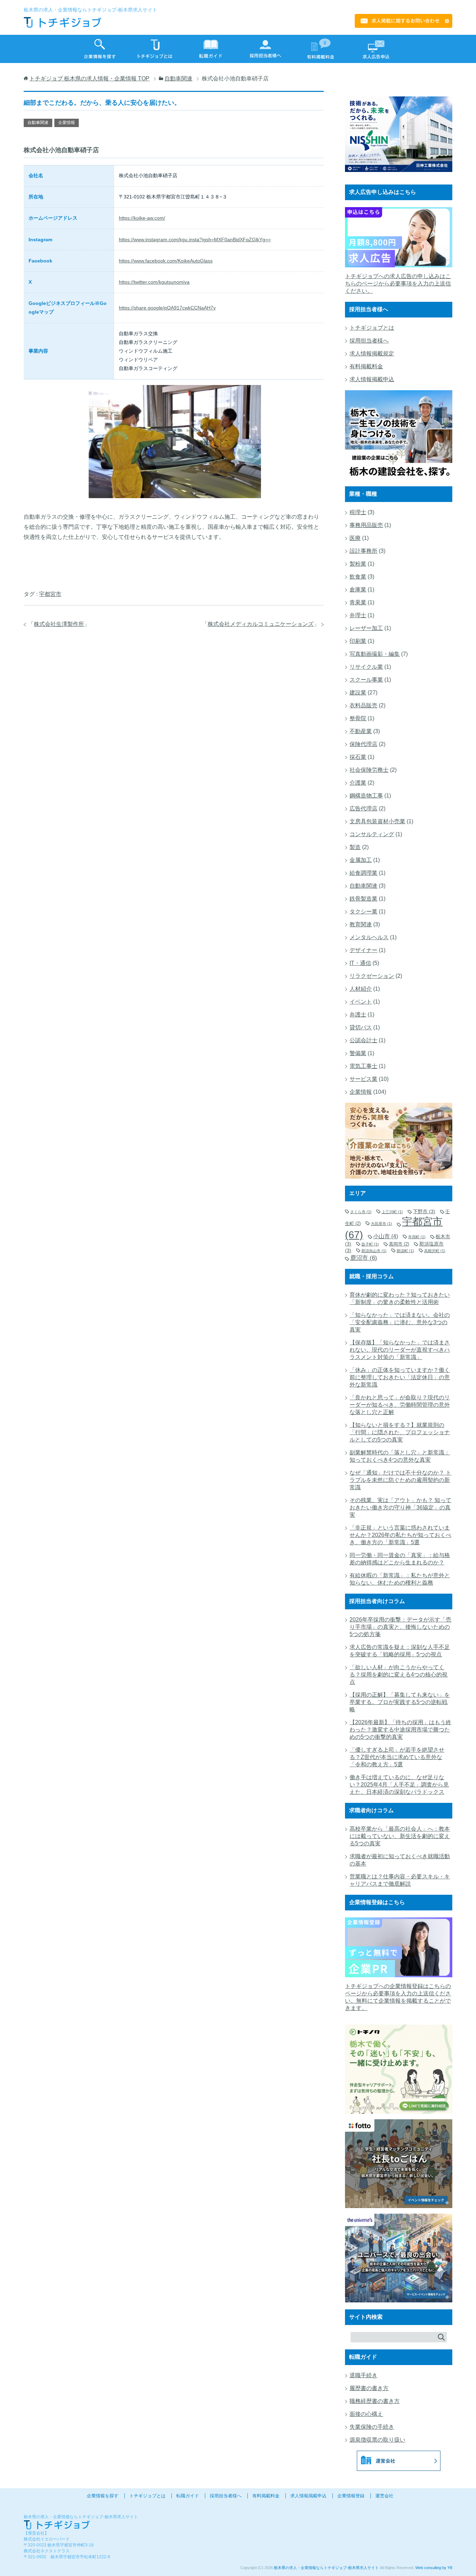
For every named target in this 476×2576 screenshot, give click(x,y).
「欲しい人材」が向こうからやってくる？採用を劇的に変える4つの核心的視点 (398, 1675)
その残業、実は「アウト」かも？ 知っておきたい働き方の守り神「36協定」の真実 (400, 1507)
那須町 (405, 1251)
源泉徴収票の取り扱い (377, 2440)
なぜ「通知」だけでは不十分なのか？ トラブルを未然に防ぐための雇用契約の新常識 (400, 1480)
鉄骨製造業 (363, 899)
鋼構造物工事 (366, 796)
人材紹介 (361, 989)
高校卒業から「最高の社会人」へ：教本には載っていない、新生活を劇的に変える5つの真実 (400, 1836)
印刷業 (358, 641)
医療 (355, 538)
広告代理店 (363, 808)
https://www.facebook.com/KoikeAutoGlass (166, 261)
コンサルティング (372, 834)
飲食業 (358, 577)
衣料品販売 (363, 705)
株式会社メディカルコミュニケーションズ (261, 624)
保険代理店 (363, 744)
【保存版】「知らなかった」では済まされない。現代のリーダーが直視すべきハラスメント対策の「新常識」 (400, 1350)
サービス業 (363, 1079)
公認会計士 (363, 1040)
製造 (355, 847)
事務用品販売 (366, 525)
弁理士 (358, 615)
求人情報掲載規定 (372, 354)
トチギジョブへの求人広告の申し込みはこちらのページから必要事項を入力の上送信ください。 (398, 284)
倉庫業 (358, 590)
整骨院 (358, 718)
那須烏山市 (374, 1251)
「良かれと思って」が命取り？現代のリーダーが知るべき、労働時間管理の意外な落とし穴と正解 (400, 1405)
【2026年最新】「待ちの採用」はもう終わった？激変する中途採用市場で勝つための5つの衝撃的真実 (400, 1730)
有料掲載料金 (366, 366)
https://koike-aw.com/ (142, 218)
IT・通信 (360, 963)
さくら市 (361, 1212)
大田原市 (381, 1224)
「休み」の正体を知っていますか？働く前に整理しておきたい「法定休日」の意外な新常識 (400, 1377)
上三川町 (392, 1212)
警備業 (358, 1053)
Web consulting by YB (434, 2568)
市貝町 (417, 1237)
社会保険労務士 (369, 770)
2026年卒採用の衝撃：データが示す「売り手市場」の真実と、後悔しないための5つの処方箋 (400, 1627)
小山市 (386, 1236)
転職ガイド (188, 2496)
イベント (361, 1002)
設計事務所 (363, 551)
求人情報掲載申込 (372, 379)
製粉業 (358, 564)
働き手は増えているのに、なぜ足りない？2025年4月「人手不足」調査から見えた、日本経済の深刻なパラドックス (399, 1785)
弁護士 (358, 1015)
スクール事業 (366, 680)
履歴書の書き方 (369, 2388)
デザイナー (363, 950)
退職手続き (363, 2375)
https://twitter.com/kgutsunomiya (154, 282)
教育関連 (361, 924)
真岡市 (399, 1244)
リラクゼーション (372, 976)
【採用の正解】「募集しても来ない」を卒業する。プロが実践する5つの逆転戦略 (400, 1702)
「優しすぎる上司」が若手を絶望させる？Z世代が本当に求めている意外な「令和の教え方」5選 (397, 1757)
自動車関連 (38, 123)
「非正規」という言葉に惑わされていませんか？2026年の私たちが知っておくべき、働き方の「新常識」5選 (400, 1535)
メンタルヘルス (369, 937)
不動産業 (361, 731)
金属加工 (361, 860)
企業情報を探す (103, 2496)
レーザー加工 (366, 628)
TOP (89, 78)
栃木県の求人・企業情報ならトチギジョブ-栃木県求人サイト (326, 2568)
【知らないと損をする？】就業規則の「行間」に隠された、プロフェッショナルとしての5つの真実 (400, 1432)
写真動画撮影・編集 (375, 654)
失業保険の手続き (372, 2427)
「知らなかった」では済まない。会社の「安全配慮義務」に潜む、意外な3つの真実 (400, 1322)
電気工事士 (363, 1066)
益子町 (370, 1244)
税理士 (358, 512)
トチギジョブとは (372, 328)
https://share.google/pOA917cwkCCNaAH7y (167, 308)
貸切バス (361, 1027)
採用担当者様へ (369, 341)
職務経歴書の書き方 (375, 2401)
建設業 (358, 693)
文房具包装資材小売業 (377, 821)
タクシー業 (363, 912)
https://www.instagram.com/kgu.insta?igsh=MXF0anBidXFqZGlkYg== (195, 239)
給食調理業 (363, 873)
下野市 (424, 1211)
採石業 (358, 757)
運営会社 (384, 2496)
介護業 (358, 783)
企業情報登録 (351, 2496)
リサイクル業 (366, 667)
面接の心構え (366, 2414)
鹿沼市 (364, 1258)
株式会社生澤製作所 (59, 624)
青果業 (358, 602)
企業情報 (67, 123)
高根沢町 (435, 1251)
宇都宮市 (50, 594)
